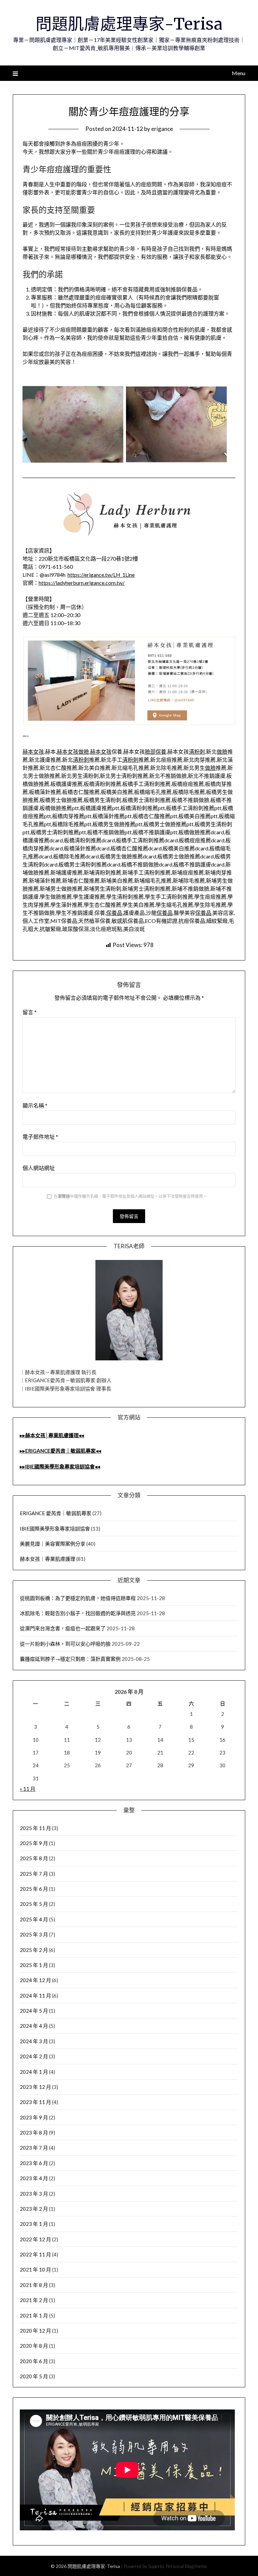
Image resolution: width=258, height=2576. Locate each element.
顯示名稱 (35, 1105)
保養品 (114, 913)
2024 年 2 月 (34, 2056)
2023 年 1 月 (34, 2224)
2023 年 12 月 (35, 2087)
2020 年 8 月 (34, 2346)
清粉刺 (197, 752)
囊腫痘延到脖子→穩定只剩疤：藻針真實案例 (70, 1659)
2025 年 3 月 (34, 1934)
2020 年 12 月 (35, 2331)
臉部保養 (156, 752)
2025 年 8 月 (34, 1858)
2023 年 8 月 (34, 2133)
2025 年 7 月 (34, 1874)
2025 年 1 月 (34, 1965)
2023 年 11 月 (35, 2102)
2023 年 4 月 (34, 2178)
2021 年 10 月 (35, 2269)
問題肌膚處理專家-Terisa (129, 24)
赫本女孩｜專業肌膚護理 (48, 1559)
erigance (162, 129)
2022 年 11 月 (35, 2254)
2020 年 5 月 (34, 2376)
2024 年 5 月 (34, 2011)
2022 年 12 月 (35, 2239)
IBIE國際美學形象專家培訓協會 (55, 1529)
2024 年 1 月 (34, 2072)
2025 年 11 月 (35, 1828)
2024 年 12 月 (35, 1980)
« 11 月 (28, 1789)
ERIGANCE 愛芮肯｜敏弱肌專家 (56, 1513)
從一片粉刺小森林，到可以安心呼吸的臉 (65, 1644)
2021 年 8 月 (34, 2285)
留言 (30, 1012)
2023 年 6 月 (34, 2163)
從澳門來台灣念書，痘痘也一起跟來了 (63, 1628)
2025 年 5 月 (34, 1904)
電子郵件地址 (40, 1137)
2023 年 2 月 (34, 2209)
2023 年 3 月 (34, 2194)
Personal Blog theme (186, 2566)
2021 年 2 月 (34, 2300)
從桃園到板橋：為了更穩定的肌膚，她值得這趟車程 (78, 1598)
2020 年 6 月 (34, 2361)
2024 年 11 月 (35, 1996)
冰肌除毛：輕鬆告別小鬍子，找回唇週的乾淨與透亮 (78, 1613)
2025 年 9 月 (34, 1843)
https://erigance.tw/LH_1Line (101, 575)
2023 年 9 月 (34, 2117)
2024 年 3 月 (34, 2041)
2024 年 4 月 (34, 2026)
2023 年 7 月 (34, 2148)
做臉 (84, 752)
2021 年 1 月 (34, 2315)
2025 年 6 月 (34, 1889)
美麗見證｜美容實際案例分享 (53, 1544)
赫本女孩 (33, 752)
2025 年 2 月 (34, 1950)
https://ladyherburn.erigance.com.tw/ (82, 583)
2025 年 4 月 (34, 1919)
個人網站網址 (39, 1168)
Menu (238, 73)
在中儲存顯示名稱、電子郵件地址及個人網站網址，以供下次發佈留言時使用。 (130, 1196)
